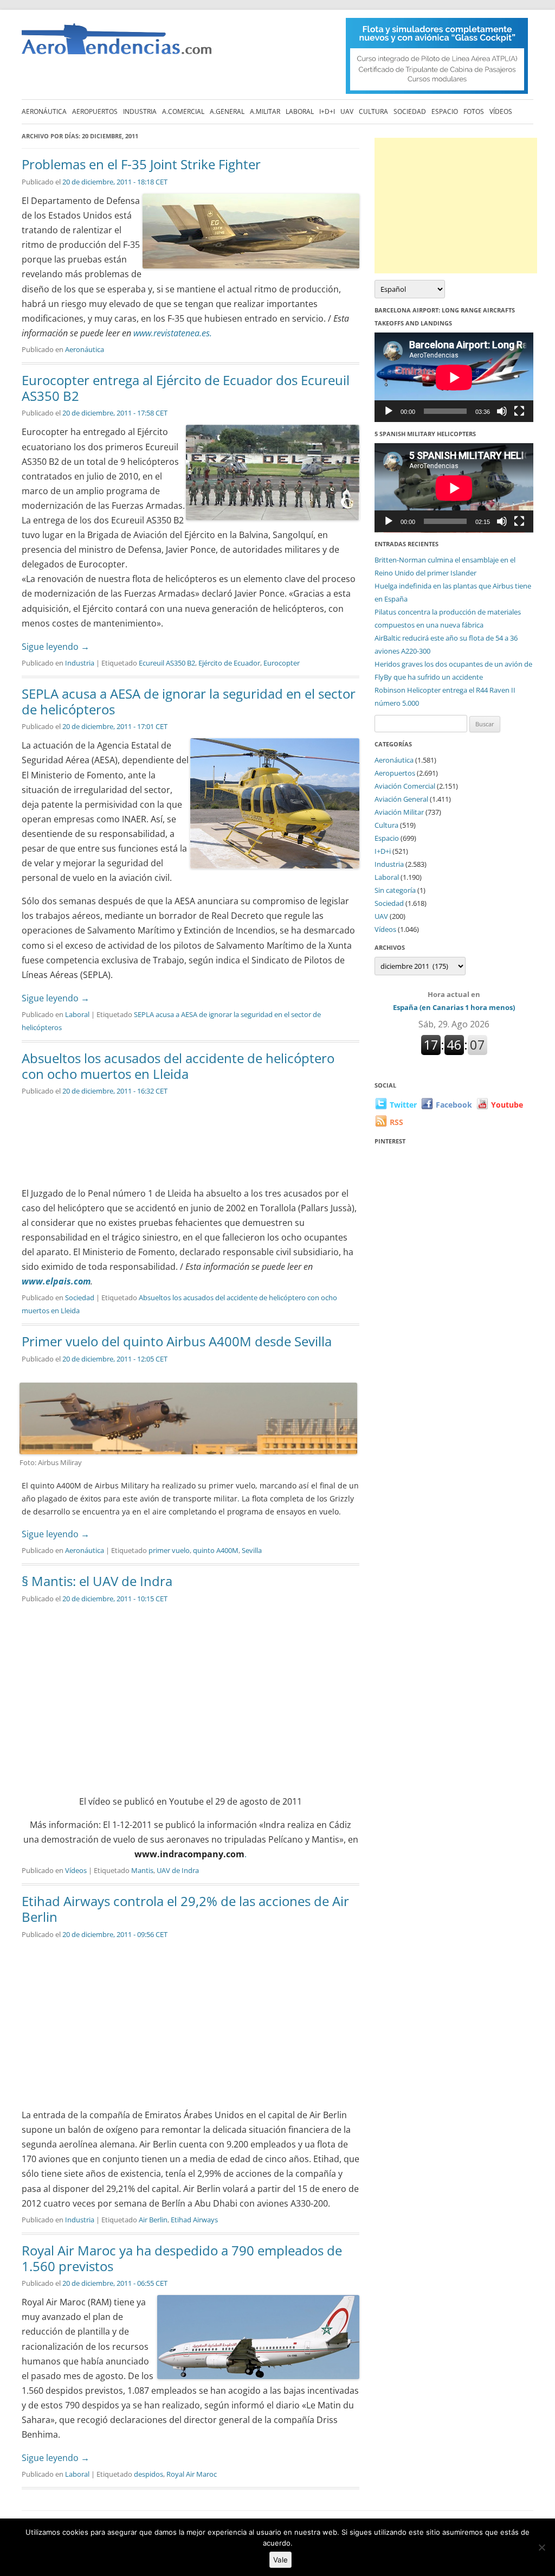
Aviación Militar (399, 812)
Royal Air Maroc (192, 2474)
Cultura (373, 111)
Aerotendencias (117, 44)
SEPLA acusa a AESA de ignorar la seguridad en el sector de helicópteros (189, 701)
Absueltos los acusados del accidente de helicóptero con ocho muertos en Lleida (178, 1066)
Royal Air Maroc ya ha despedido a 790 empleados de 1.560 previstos (182, 2258)
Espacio (445, 111)
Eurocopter (282, 663)
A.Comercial (183, 111)
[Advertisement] (456, 206)
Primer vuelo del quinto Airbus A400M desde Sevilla (177, 1341)
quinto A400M (216, 1550)
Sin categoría (395, 890)
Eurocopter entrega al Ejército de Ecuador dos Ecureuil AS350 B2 (186, 388)
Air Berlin (153, 2220)
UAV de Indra (178, 1870)
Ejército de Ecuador (229, 663)
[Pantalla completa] (519, 411)
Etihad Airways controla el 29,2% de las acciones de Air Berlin (185, 1909)
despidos (149, 2474)
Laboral (300, 111)
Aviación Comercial (405, 786)
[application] (454, 377)
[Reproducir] (389, 411)
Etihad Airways (194, 2220)
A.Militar (265, 111)
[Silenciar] (502, 411)
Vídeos (501, 111)
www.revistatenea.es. (173, 333)
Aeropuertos (95, 111)
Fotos (474, 111)
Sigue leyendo (56, 647)
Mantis (142, 1870)
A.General (227, 111)
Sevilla (252, 1550)
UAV (347, 111)
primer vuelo (169, 1550)
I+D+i (327, 111)
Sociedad (410, 111)
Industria (140, 111)
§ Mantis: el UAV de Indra (97, 1581)
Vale (280, 2560)
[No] (541, 2547)
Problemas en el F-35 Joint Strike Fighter (141, 164)
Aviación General (401, 799)
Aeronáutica (44, 111)
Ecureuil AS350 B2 (167, 663)
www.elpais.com (56, 1281)
